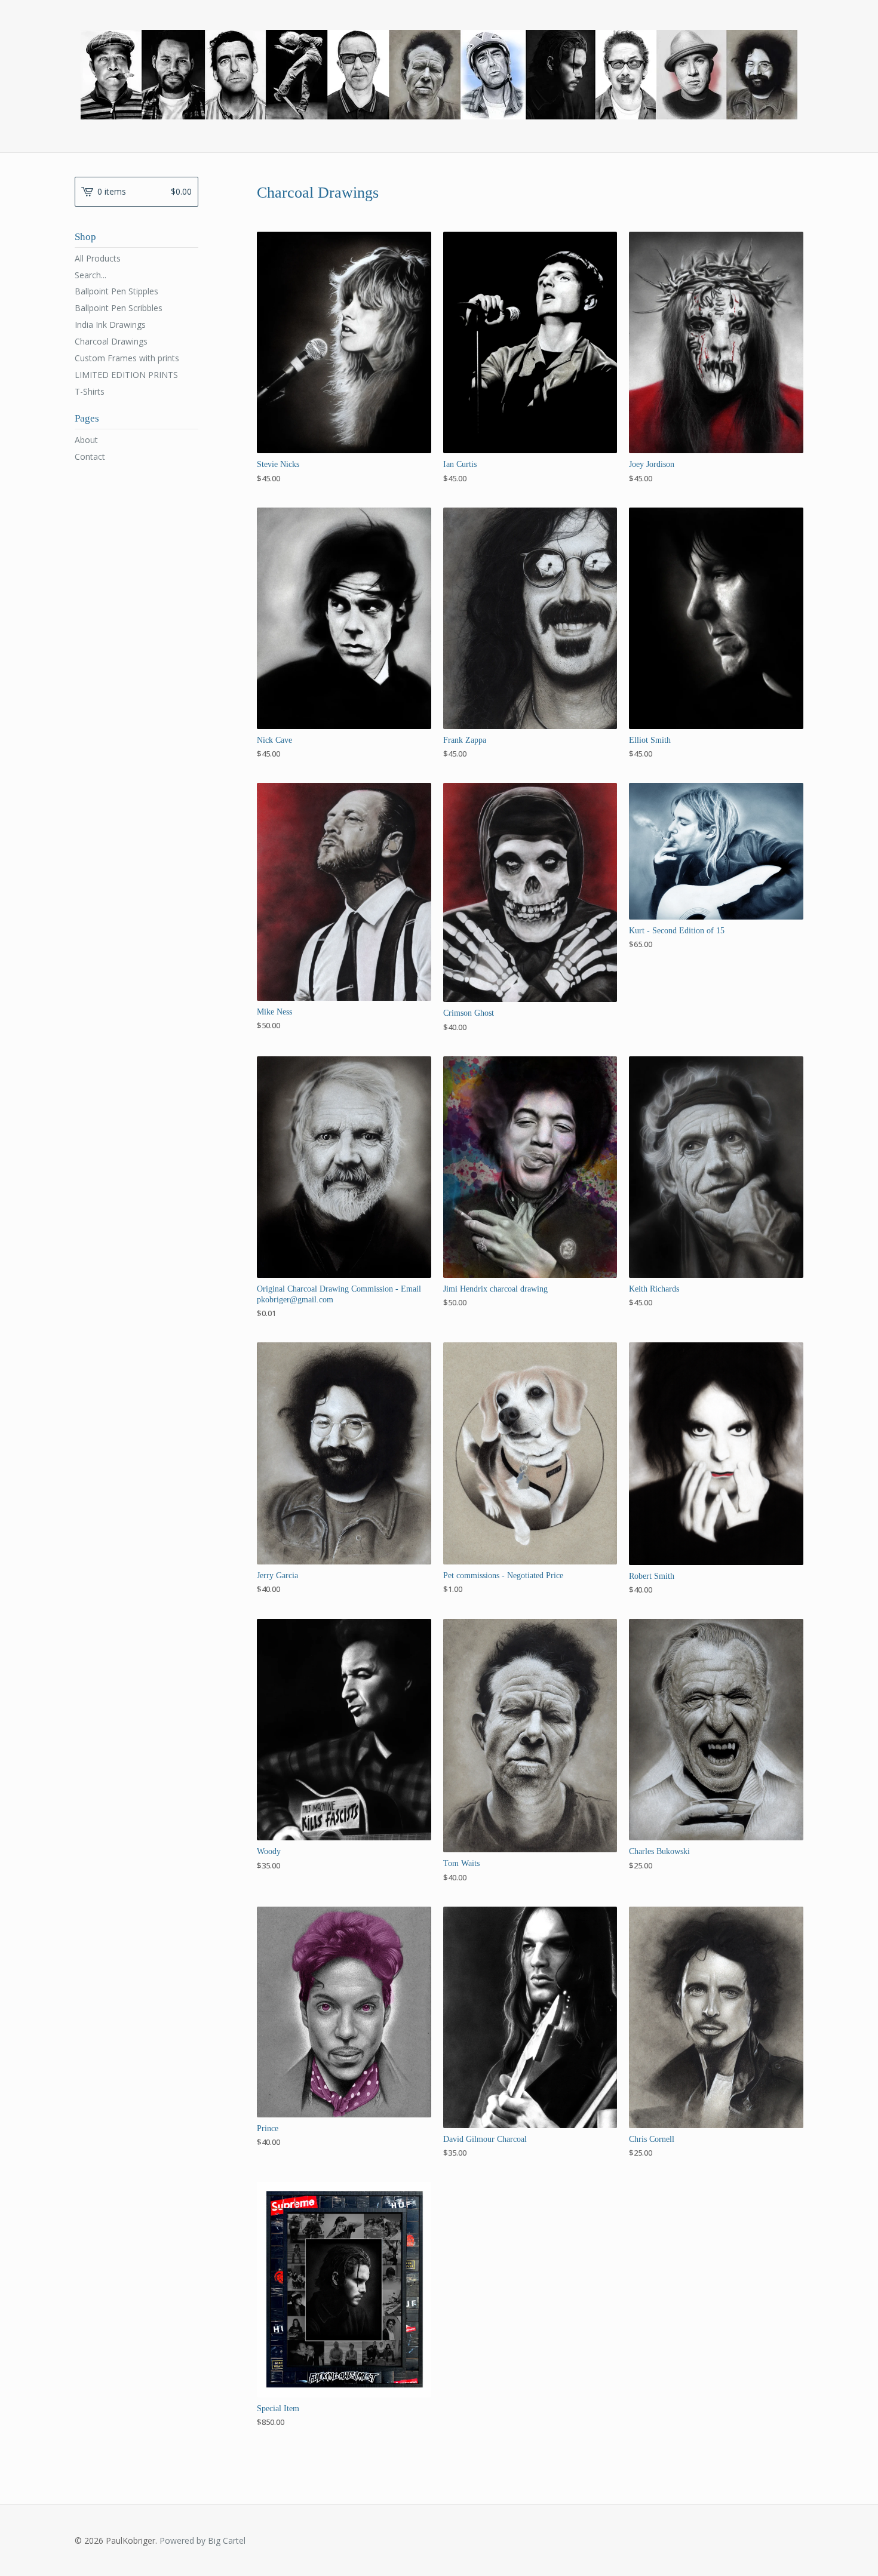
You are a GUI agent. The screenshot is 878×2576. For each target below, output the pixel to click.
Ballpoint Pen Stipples (116, 291)
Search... (90, 275)
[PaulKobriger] (439, 75)
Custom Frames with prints (127, 358)
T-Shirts (90, 391)
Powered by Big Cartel (202, 2540)
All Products (98, 258)
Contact (90, 457)
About (86, 440)
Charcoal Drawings (111, 341)
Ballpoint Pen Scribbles (119, 308)
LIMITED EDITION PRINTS (126, 375)
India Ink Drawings (110, 325)
